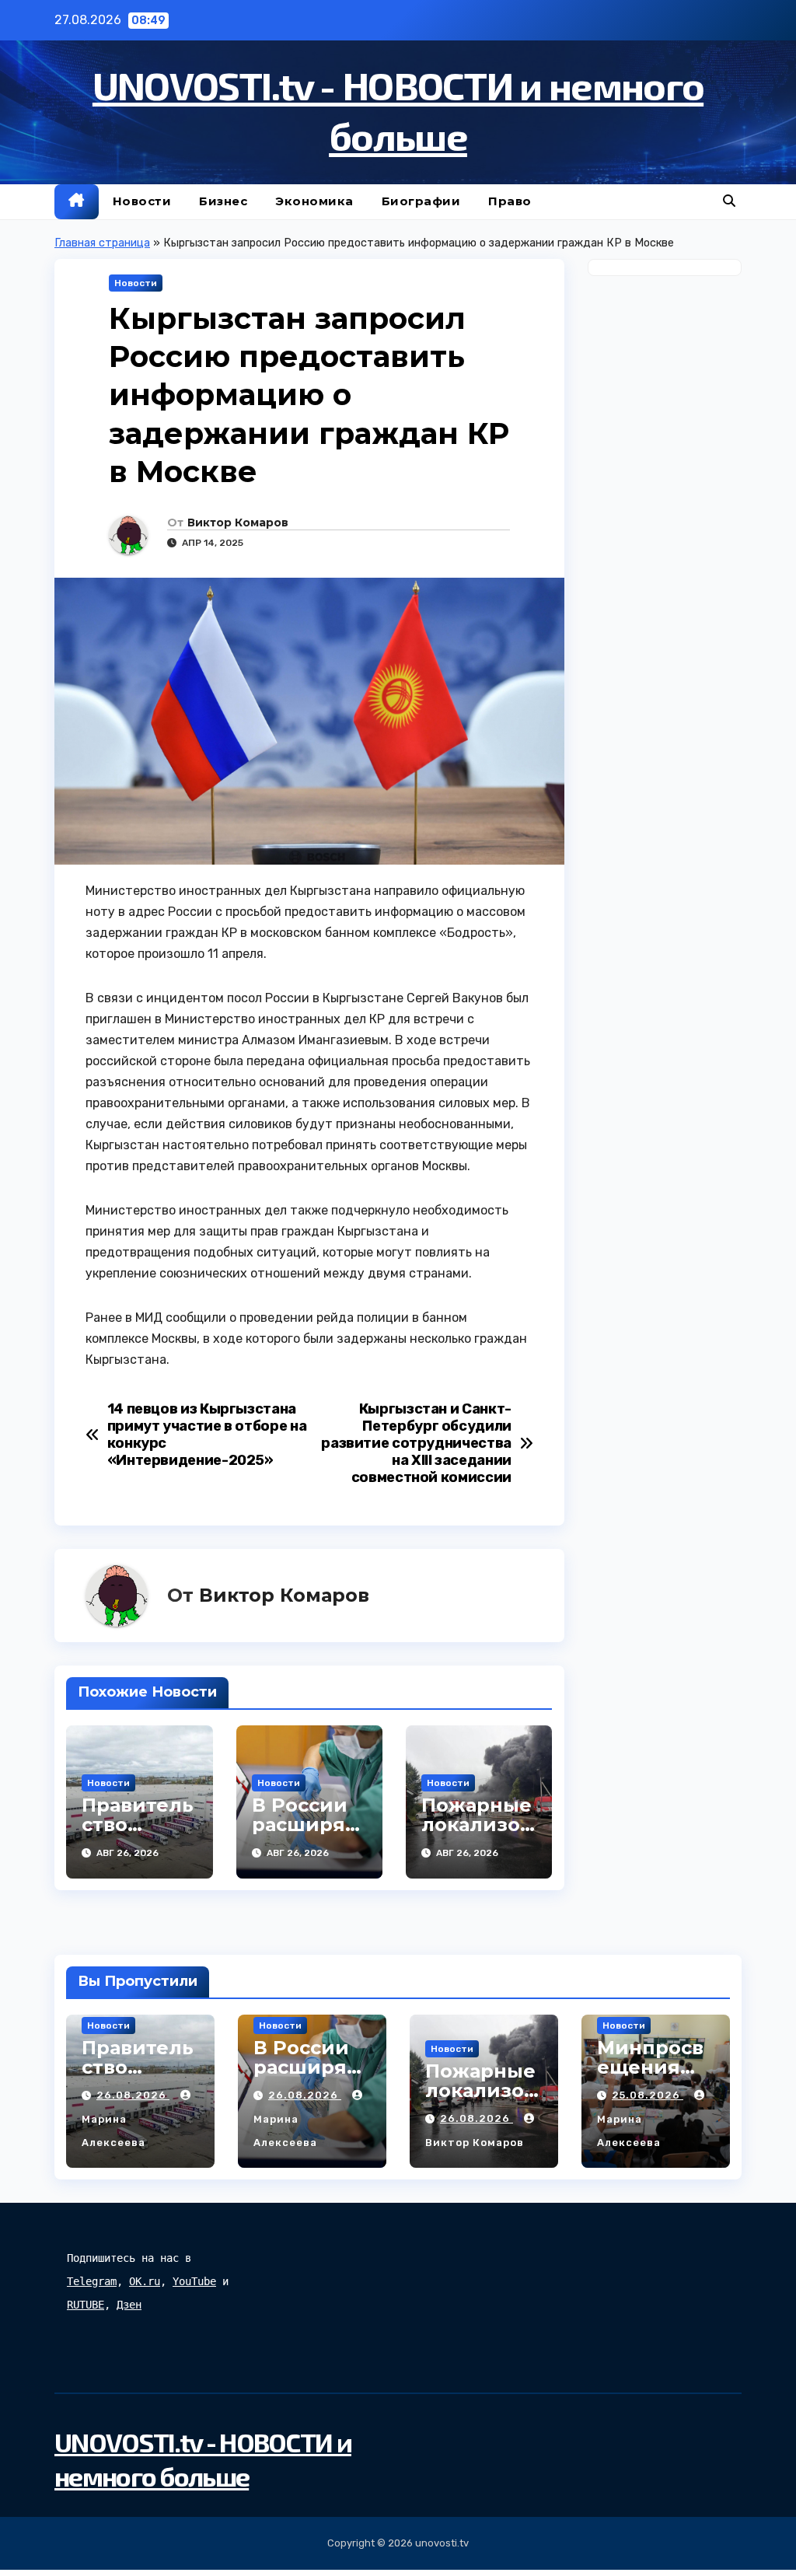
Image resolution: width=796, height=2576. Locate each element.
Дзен (129, 2305)
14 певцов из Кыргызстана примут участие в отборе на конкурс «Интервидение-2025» (207, 1435)
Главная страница (102, 243)
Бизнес (223, 201)
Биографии (421, 201)
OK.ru (145, 2281)
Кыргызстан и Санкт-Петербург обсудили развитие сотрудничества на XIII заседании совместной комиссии (416, 1444)
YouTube (194, 2281)
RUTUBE (86, 2305)
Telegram (92, 2281)
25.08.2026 (648, 2095)
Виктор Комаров (238, 523)
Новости (142, 201)
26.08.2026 (133, 2095)
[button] (729, 201)
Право (510, 201)
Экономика (314, 201)
